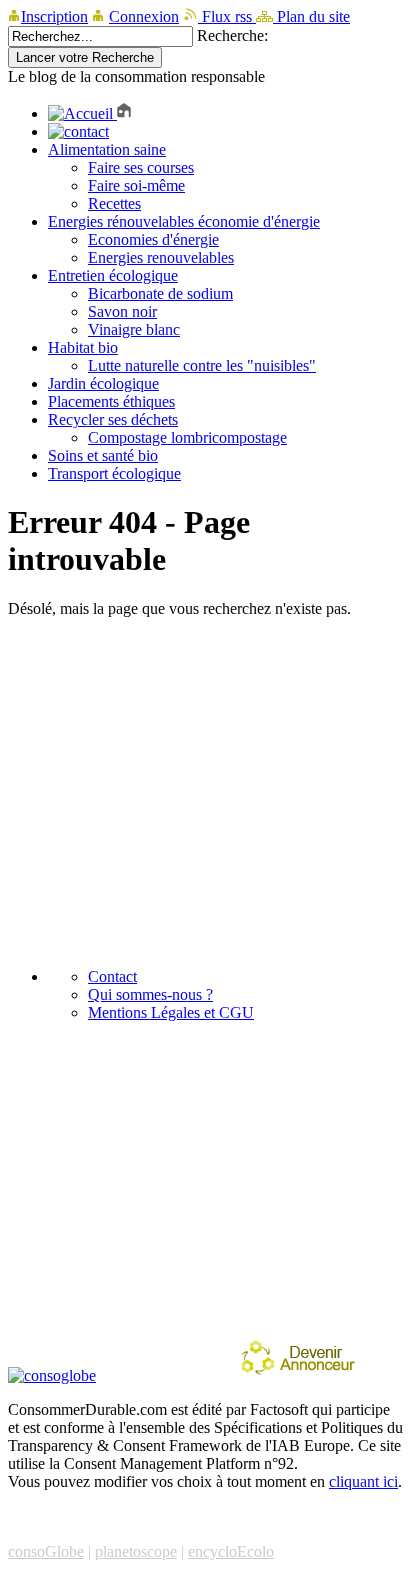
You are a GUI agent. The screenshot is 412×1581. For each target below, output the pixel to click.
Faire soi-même (136, 185)
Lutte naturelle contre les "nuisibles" (202, 365)
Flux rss (227, 16)
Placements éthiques (111, 401)
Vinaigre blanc (134, 329)
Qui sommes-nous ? (150, 994)
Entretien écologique (113, 275)
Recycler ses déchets (113, 419)
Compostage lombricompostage (187, 437)
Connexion (144, 16)
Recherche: (232, 35)
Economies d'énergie (153, 239)
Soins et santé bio (103, 455)
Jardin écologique (103, 383)
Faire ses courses (141, 167)
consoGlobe (46, 1551)
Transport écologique (114, 473)
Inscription (54, 16)
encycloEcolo (231, 1551)
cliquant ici (363, 1481)
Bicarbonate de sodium (160, 293)
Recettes (114, 203)
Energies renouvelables (161, 257)
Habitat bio (83, 347)
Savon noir (122, 311)
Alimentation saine (107, 149)
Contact (112, 976)
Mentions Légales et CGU (171, 1012)
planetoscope (136, 1551)
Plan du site (311, 16)
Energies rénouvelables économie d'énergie (184, 221)
